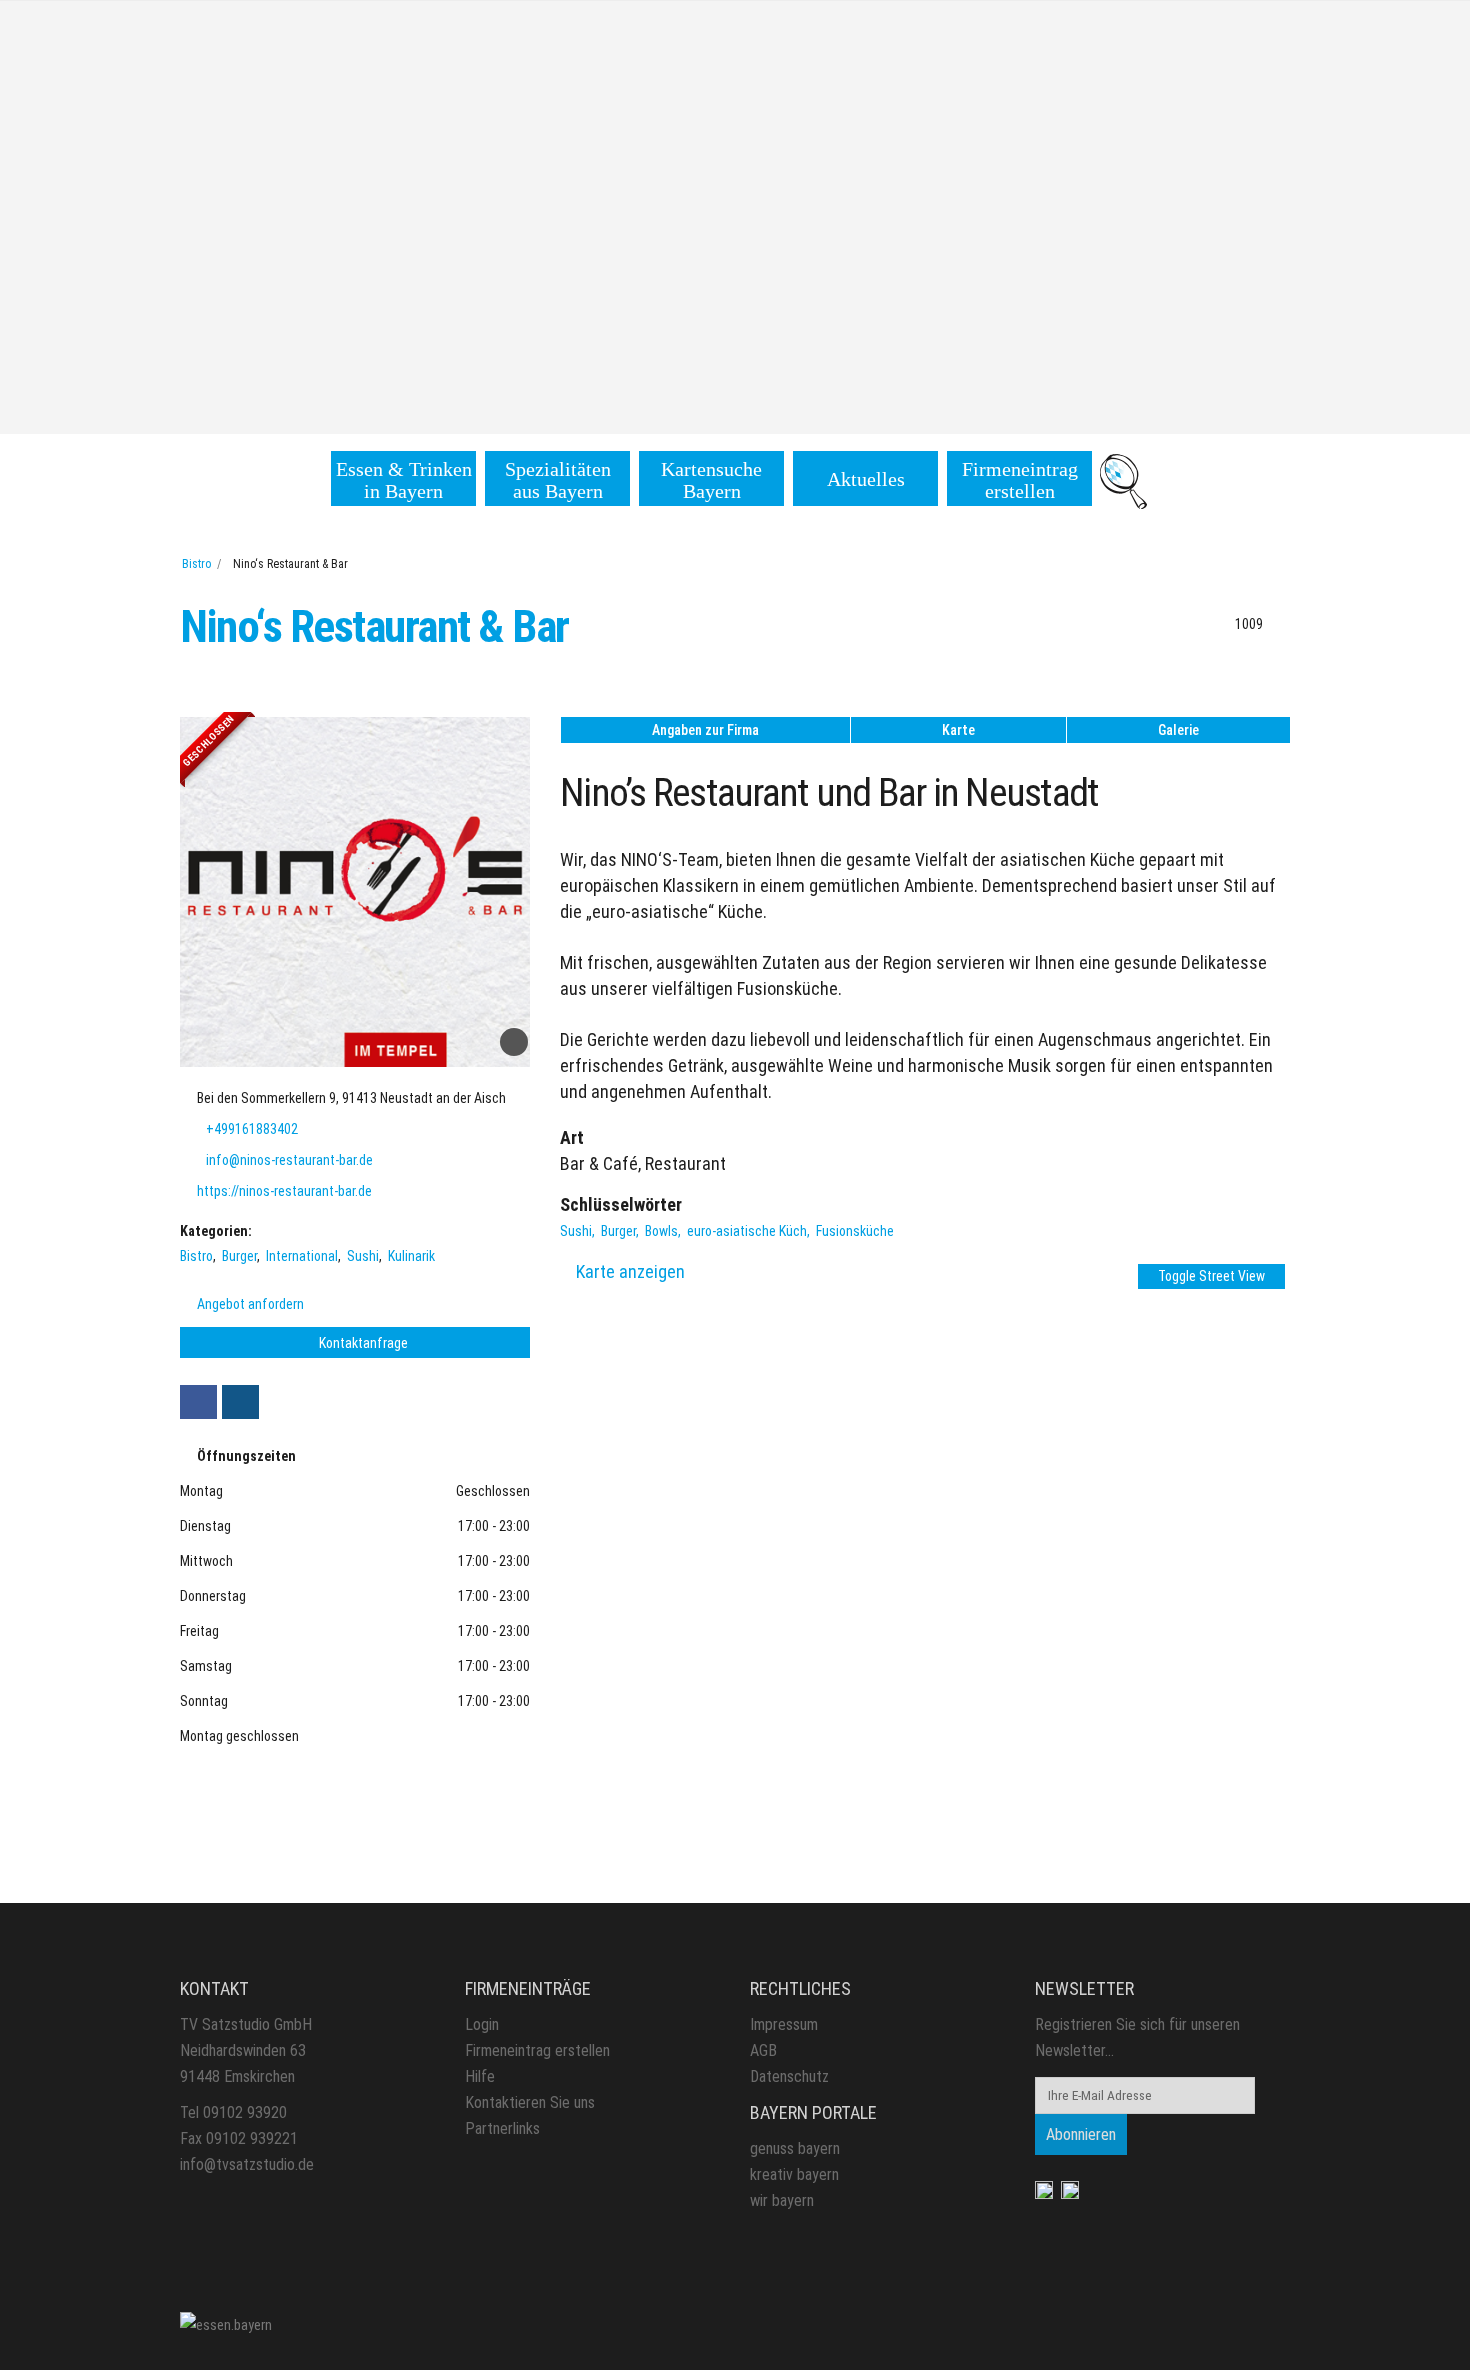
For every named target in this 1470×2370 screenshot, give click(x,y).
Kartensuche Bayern (711, 480)
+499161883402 (252, 1129)
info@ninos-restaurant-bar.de (289, 1160)
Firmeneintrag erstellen (1020, 480)
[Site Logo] (226, 2324)
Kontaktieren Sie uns (530, 2102)
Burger (239, 1256)
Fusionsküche (855, 1231)
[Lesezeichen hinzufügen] (514, 1042)
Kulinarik (411, 1256)
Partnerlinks (502, 2128)
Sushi (363, 1256)
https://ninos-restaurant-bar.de (284, 1191)
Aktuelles (866, 479)
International (302, 1256)
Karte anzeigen (630, 1271)
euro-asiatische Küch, (750, 1231)
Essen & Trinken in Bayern (404, 480)
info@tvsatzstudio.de (247, 2164)
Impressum (784, 2024)
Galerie (1178, 730)
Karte (958, 730)
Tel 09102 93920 (233, 2112)
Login (482, 2024)
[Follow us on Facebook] (198, 1402)
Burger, (621, 1231)
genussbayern (795, 2148)
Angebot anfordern (249, 1304)
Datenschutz (789, 2076)
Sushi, (579, 1231)
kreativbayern (794, 2174)
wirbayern (782, 2200)
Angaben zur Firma (705, 730)
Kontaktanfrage (362, 1343)
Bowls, (664, 1231)
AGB (763, 2050)
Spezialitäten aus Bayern (558, 480)
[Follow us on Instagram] (240, 1402)
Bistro (196, 564)
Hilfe (480, 2076)
